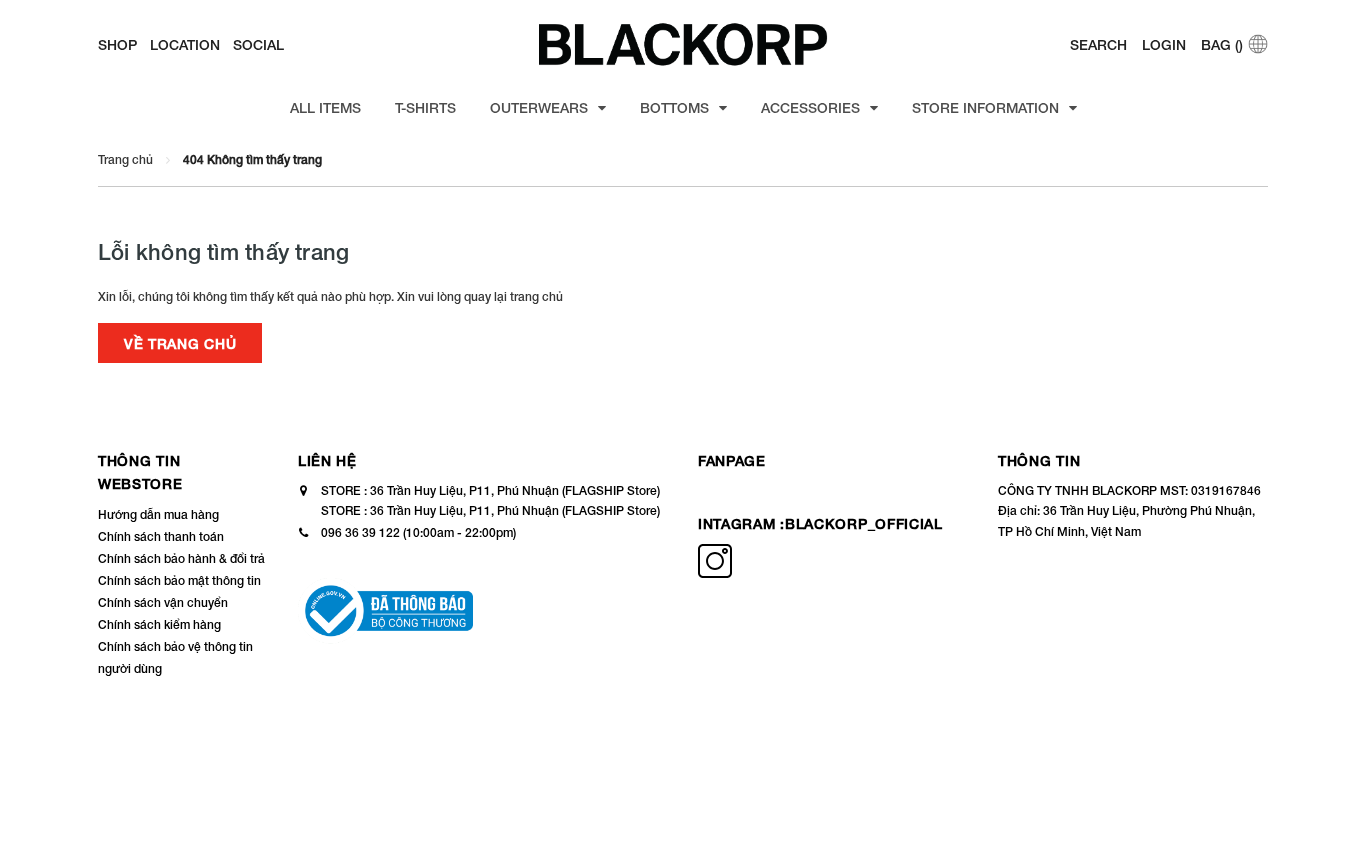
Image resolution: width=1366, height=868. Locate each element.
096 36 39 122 (360, 532)
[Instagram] (715, 573)
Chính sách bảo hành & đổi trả (181, 558)
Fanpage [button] (732, 460)
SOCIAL (258, 44)
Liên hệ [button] (327, 460)
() (1222, 44)
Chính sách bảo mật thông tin (179, 580)
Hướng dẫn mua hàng (158, 514)
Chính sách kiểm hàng (159, 624)
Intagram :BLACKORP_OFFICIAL (820, 523)
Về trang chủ (180, 343)
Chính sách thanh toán (161, 536)
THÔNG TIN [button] (1039, 460)
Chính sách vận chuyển (163, 602)
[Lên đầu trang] (1331, 818)
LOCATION (185, 44)
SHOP (117, 44)
